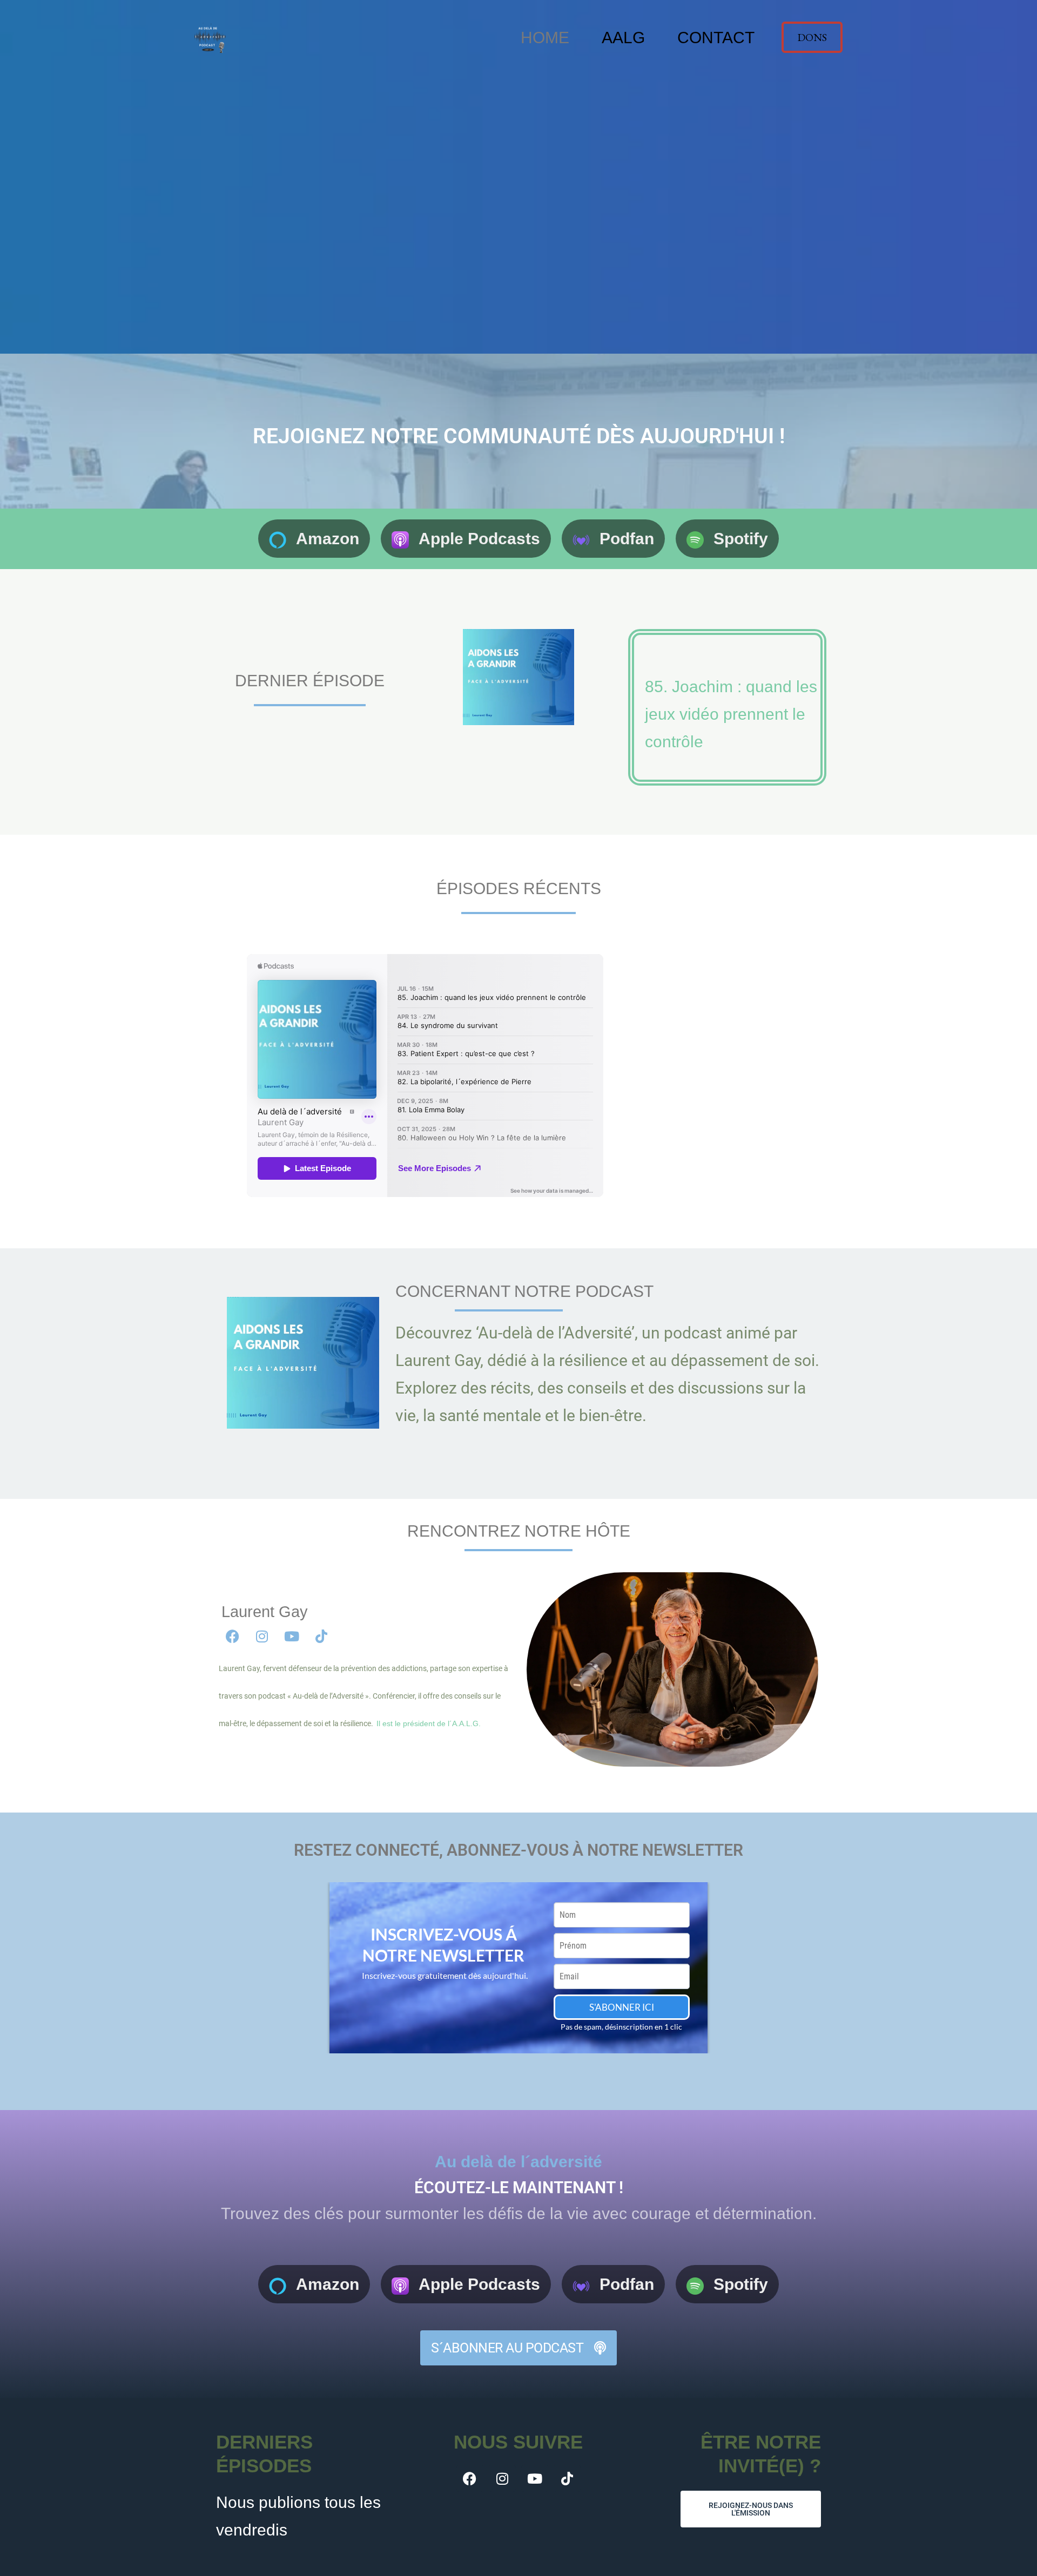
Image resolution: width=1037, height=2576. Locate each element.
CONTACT (716, 38)
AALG (623, 38)
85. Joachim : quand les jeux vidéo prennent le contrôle (731, 714)
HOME (545, 38)
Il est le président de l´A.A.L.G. (429, 1723)
